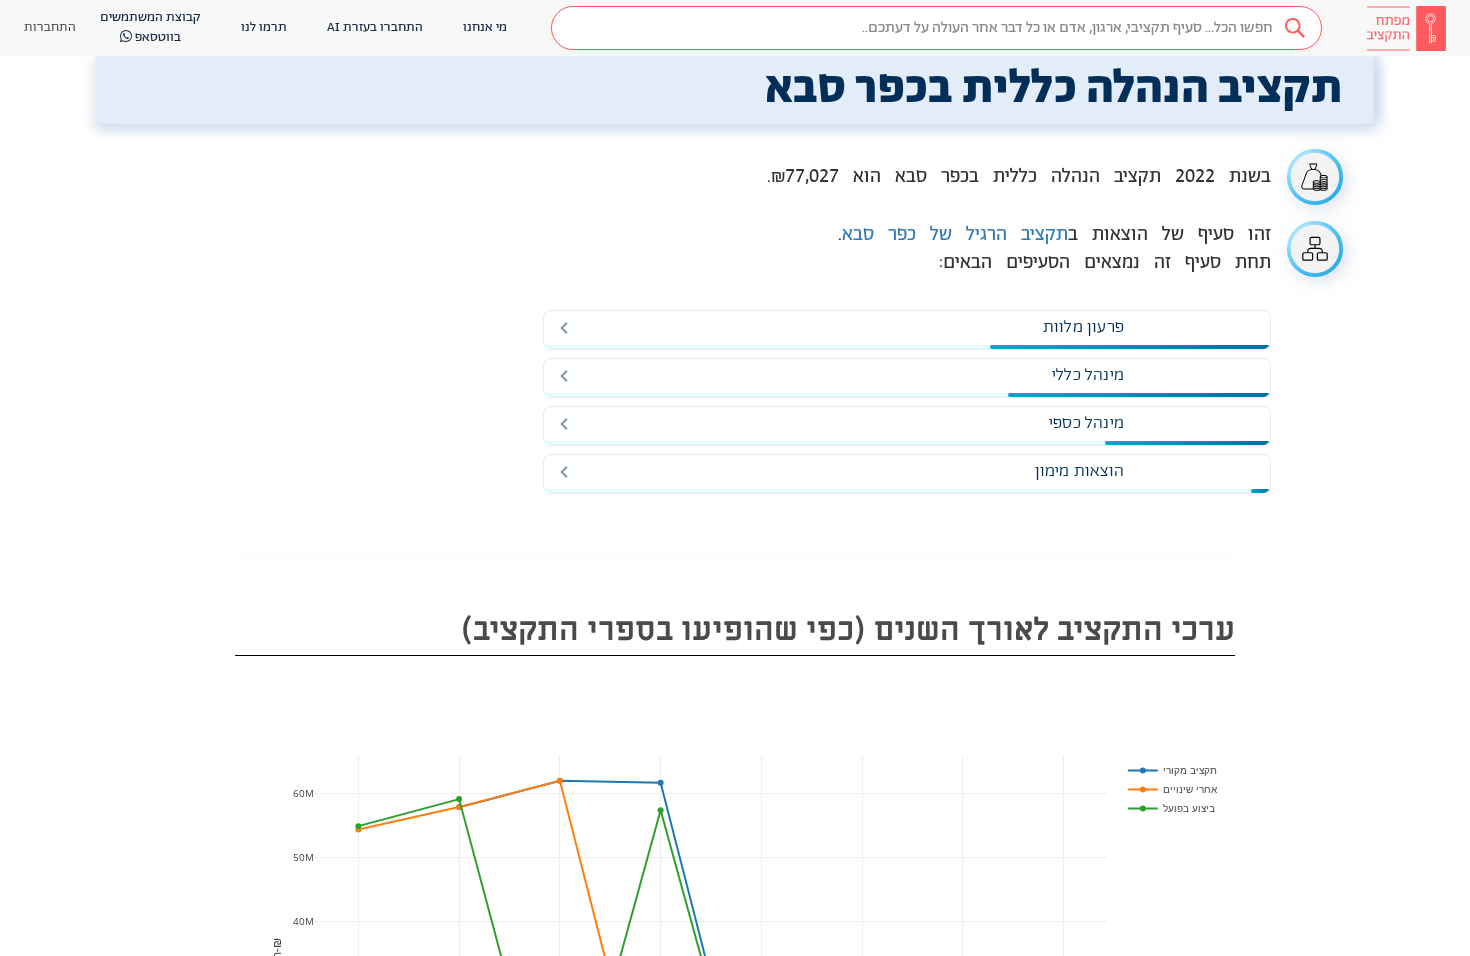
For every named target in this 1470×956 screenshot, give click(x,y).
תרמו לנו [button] (264, 27)
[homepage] (1406, 28)
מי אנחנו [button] (485, 27)
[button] (936, 28)
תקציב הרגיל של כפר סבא (955, 235)
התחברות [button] (50, 27)
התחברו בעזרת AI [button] (375, 27)
